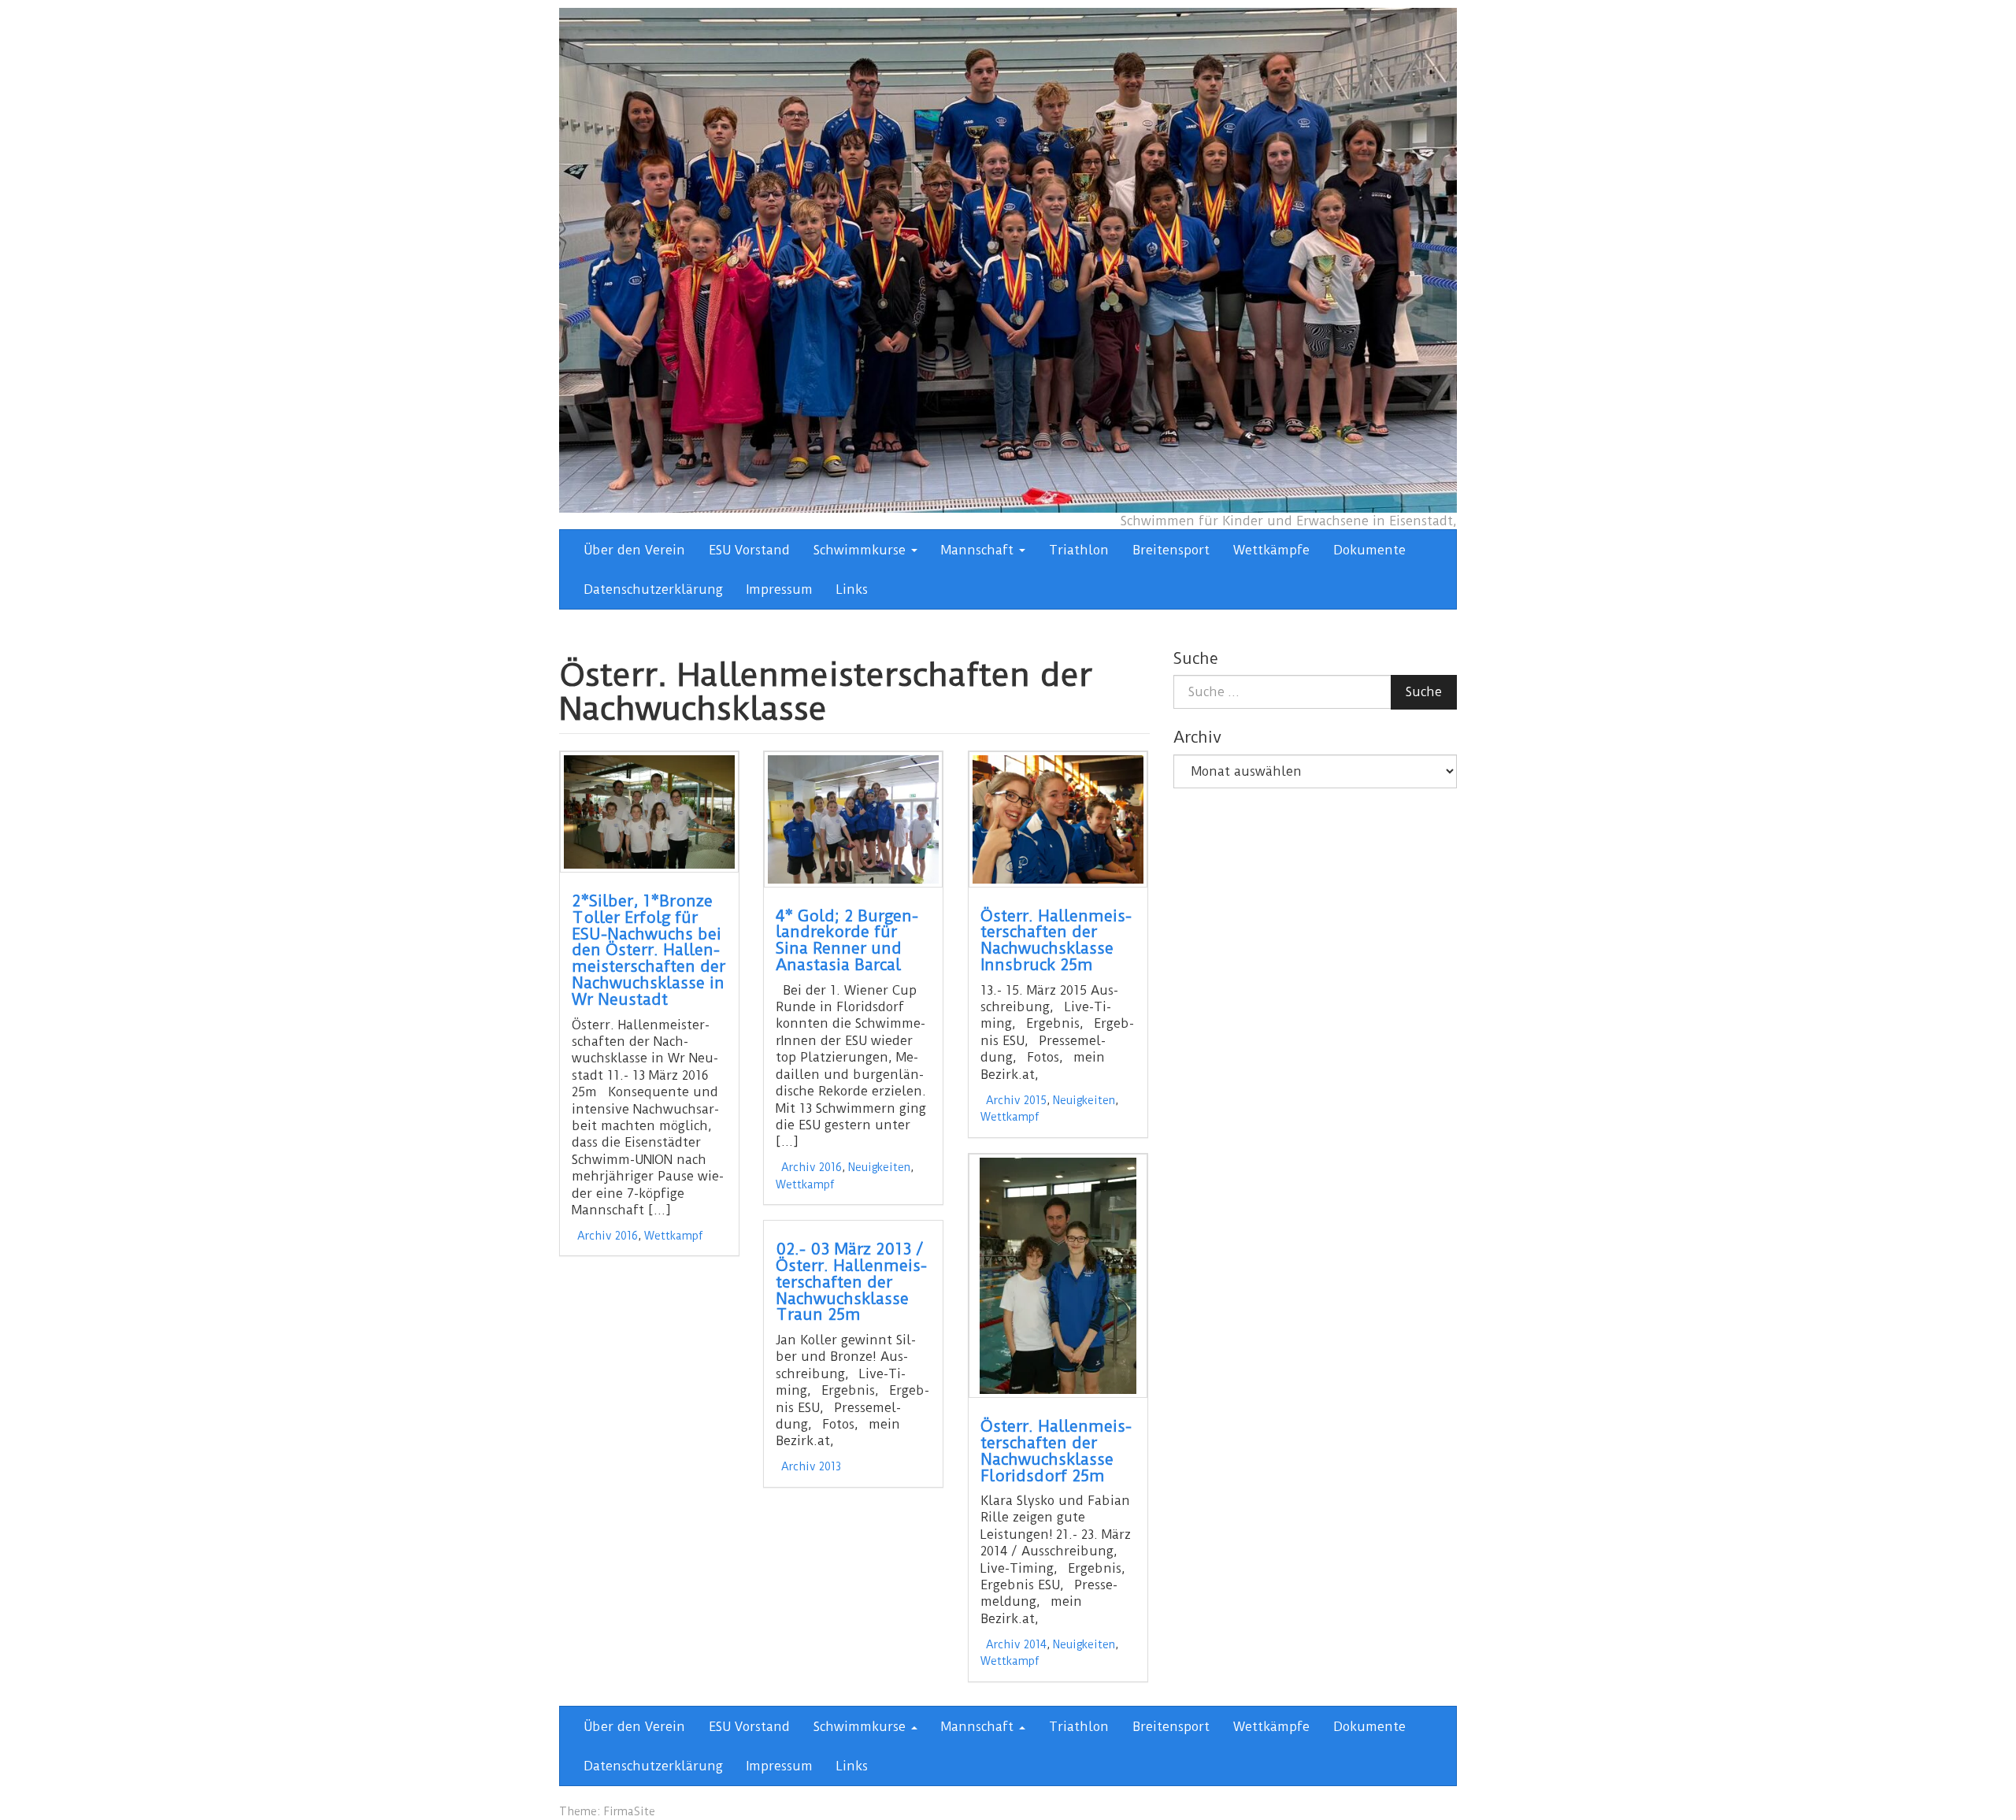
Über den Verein (634, 550)
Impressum (780, 589)
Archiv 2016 (608, 1236)
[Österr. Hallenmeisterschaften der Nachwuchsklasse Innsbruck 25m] (1058, 819)
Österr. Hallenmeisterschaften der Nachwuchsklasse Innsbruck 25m (1056, 941)
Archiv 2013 (811, 1466)
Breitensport (1171, 550)
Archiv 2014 (1016, 1644)
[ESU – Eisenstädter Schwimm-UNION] (1008, 259)
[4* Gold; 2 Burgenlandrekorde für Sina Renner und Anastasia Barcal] (853, 819)
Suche (1424, 692)
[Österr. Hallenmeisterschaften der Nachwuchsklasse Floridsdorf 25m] (1058, 1276)
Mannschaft (979, 550)
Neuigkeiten (879, 1167)
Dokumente (1369, 550)
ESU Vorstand (749, 550)
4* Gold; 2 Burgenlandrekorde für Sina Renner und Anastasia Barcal (847, 941)
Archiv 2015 (1016, 1100)
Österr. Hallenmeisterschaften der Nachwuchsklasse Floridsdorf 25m (1056, 1451)
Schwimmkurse (862, 550)
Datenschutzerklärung (653, 589)
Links (852, 589)
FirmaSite (629, 1811)
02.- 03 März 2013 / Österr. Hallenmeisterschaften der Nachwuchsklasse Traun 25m (851, 1282)
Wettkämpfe (1271, 550)
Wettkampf (674, 1236)
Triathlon (1079, 550)
